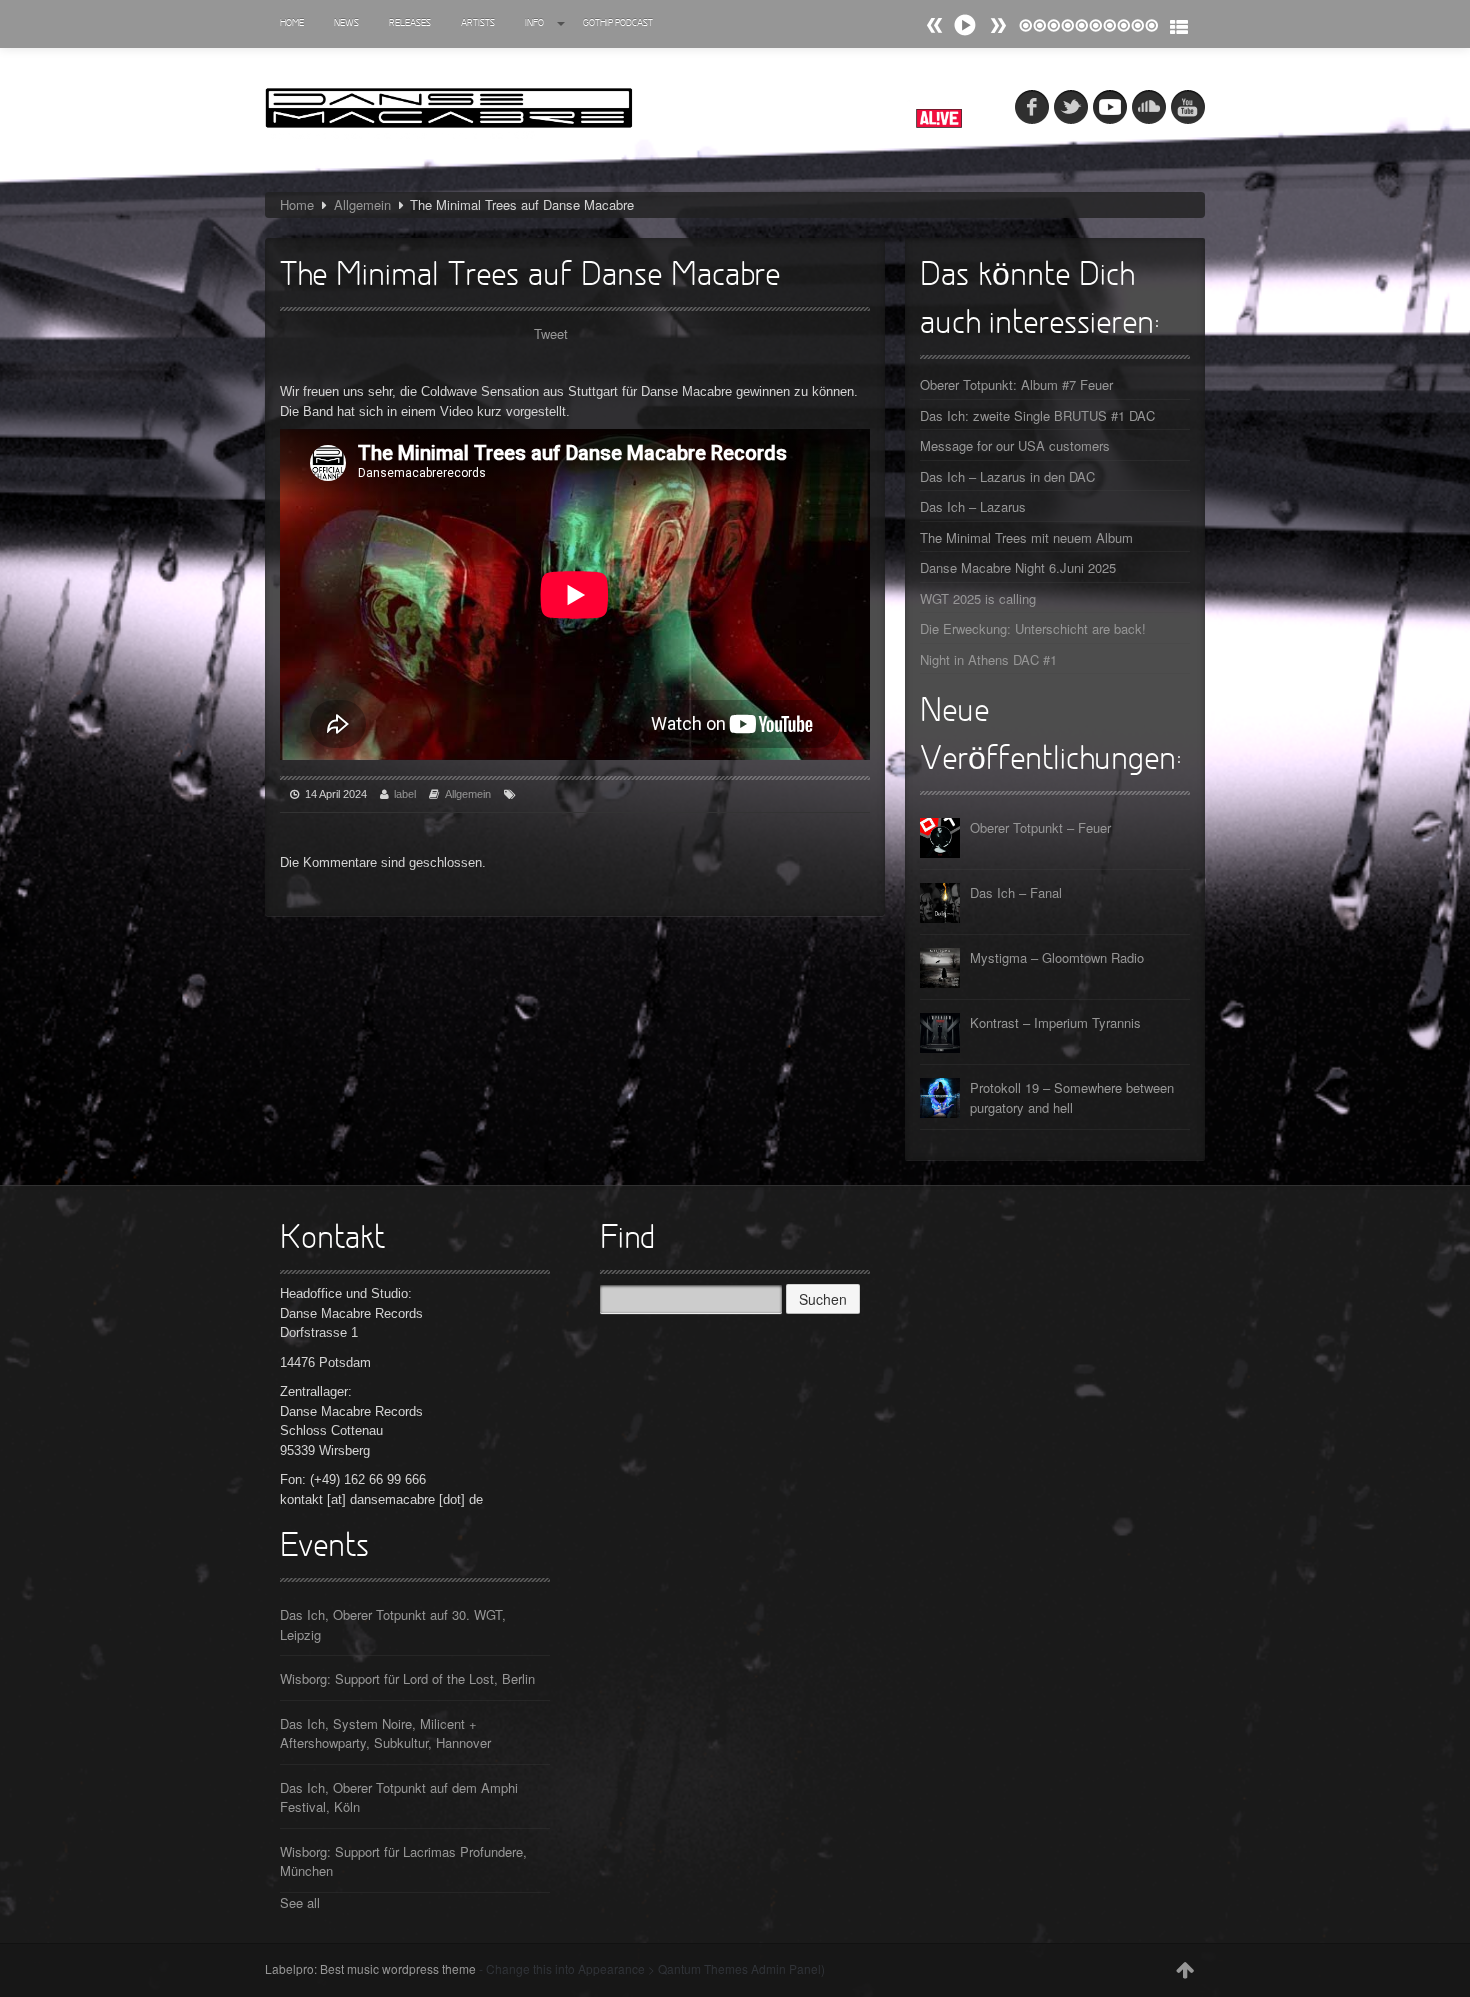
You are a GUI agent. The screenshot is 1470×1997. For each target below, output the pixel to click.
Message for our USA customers (1015, 445)
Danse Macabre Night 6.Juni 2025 (1018, 567)
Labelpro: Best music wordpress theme (370, 1968)
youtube (1188, 107)
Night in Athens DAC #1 (988, 659)
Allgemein (362, 204)
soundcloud (1149, 107)
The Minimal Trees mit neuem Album (1026, 537)
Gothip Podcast (618, 23)
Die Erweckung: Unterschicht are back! (1033, 628)
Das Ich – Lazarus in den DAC (1007, 476)
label (405, 794)
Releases (410, 23)
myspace (1110, 107)
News (346, 23)
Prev (998, 25)
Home (292, 23)
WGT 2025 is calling (978, 598)
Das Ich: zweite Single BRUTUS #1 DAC (1037, 415)
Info (534, 23)
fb (1032, 107)
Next (935, 25)
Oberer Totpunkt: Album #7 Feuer (1016, 384)
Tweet (551, 333)
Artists (478, 23)
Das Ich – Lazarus (973, 506)
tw (1071, 107)
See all (300, 1902)
